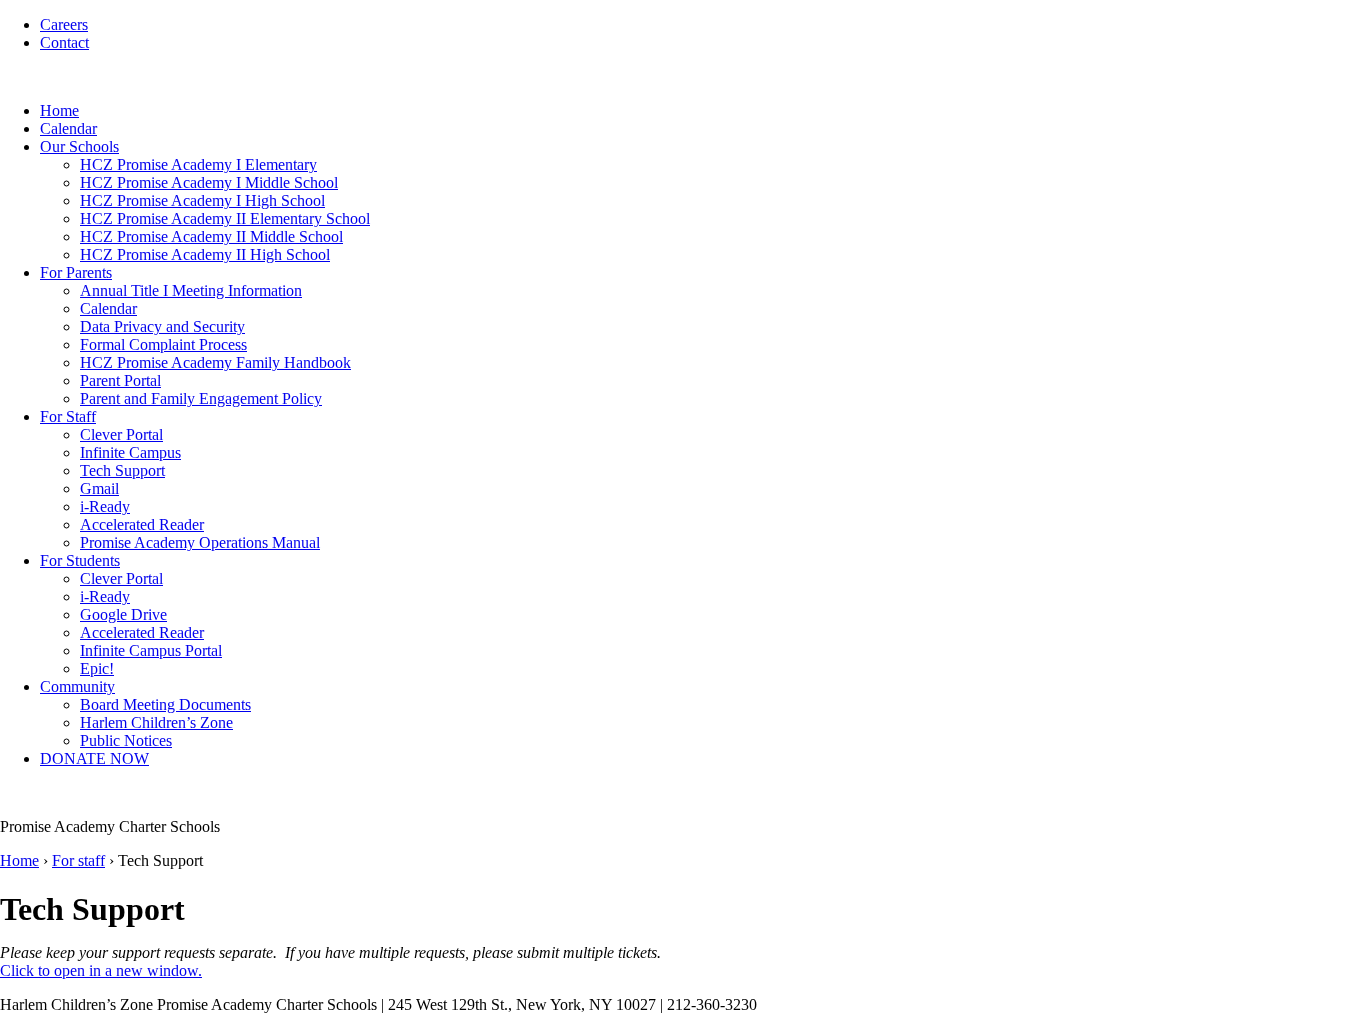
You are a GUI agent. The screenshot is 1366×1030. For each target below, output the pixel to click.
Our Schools (79, 146)
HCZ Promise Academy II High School (205, 254)
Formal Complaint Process (163, 344)
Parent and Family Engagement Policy (201, 398)
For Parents (76, 272)
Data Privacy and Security (162, 326)
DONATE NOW (94, 758)
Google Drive (123, 614)
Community (77, 686)
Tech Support (122, 470)
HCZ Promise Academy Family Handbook (215, 362)
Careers (64, 24)
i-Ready (105, 506)
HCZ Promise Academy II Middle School (211, 236)
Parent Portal (120, 380)
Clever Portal (121, 434)
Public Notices (126, 740)
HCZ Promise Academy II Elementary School (225, 218)
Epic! (97, 668)
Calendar (68, 128)
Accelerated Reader (142, 524)
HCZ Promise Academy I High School (202, 200)
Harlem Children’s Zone (156, 722)
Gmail (99, 488)
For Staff (68, 416)
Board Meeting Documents (165, 704)
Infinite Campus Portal (151, 650)
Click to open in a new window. (101, 970)
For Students (80, 560)
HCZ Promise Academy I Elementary (198, 164)
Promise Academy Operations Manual (200, 542)
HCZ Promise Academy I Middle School (209, 182)
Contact (64, 42)
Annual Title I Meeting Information (191, 290)
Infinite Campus (130, 452)
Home (59, 110)
